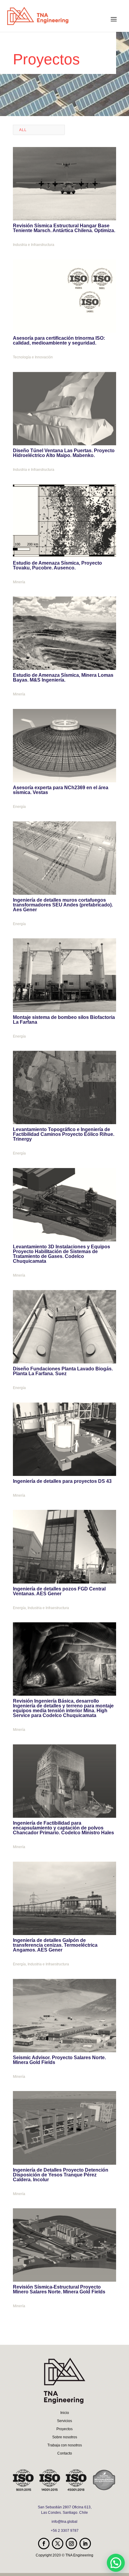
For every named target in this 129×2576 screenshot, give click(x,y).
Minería (19, 582)
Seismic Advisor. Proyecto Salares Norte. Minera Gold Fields (59, 2060)
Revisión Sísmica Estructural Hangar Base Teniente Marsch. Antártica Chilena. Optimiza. (64, 228)
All (23, 130)
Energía (19, 807)
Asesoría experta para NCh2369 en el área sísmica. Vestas (61, 790)
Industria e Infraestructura (34, 245)
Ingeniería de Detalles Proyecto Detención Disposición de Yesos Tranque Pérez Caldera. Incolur (61, 2175)
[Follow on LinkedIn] (85, 2544)
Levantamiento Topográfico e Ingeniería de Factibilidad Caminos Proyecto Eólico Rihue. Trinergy (64, 1134)
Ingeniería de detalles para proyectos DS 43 (62, 1481)
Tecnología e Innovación (33, 357)
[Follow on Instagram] (71, 2544)
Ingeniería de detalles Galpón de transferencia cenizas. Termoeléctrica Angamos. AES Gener (55, 1945)
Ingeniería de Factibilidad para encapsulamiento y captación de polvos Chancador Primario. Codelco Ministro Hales (63, 1828)
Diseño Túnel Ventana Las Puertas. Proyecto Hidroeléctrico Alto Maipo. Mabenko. (64, 453)
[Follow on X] (58, 2544)
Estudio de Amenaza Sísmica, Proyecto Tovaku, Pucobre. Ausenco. (57, 565)
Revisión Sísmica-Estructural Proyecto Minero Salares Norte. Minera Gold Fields (59, 2289)
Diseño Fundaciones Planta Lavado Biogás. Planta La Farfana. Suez (63, 1371)
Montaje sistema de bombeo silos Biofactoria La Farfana (64, 1020)
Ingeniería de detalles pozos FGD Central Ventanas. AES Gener (59, 1591)
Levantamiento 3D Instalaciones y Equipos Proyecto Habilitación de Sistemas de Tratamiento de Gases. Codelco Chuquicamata (61, 1254)
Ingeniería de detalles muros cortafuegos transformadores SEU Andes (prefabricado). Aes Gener (63, 905)
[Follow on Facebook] (44, 2544)
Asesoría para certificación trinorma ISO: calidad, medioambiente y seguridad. (59, 340)
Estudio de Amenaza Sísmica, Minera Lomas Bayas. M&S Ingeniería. (63, 678)
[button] (116, 2563)
